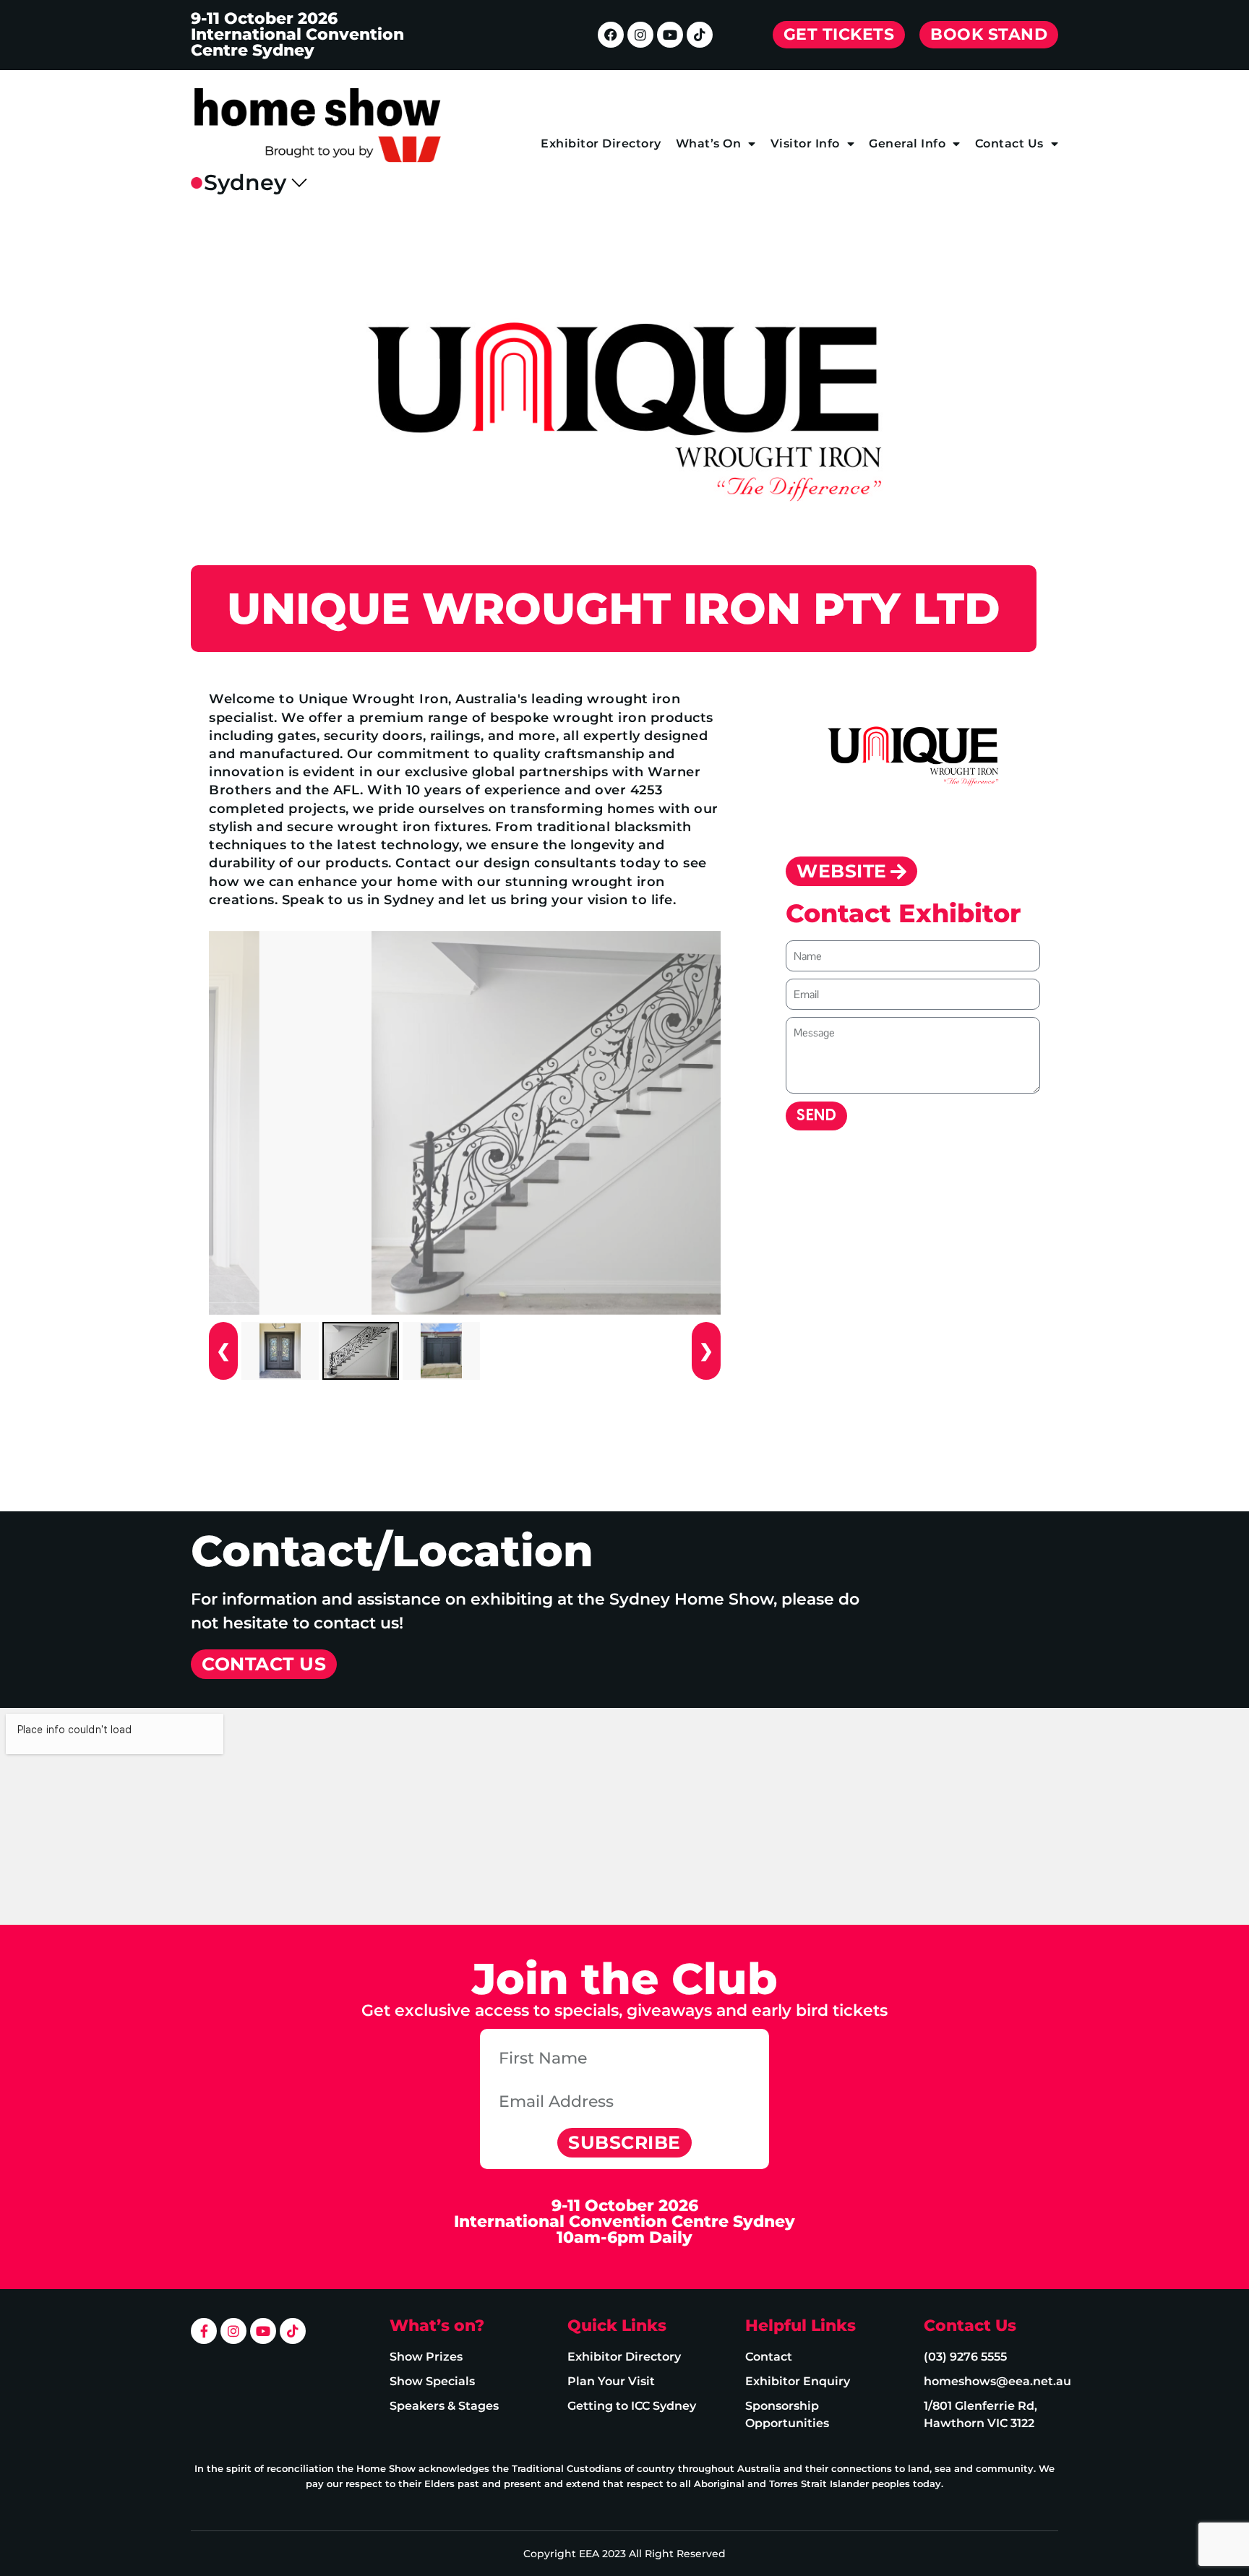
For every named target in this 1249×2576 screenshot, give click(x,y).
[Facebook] (611, 35)
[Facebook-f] (204, 2331)
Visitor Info (805, 143)
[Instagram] (640, 35)
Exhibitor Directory (601, 143)
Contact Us (1009, 143)
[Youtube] (670, 35)
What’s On (709, 143)
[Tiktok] (700, 35)
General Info (907, 143)
